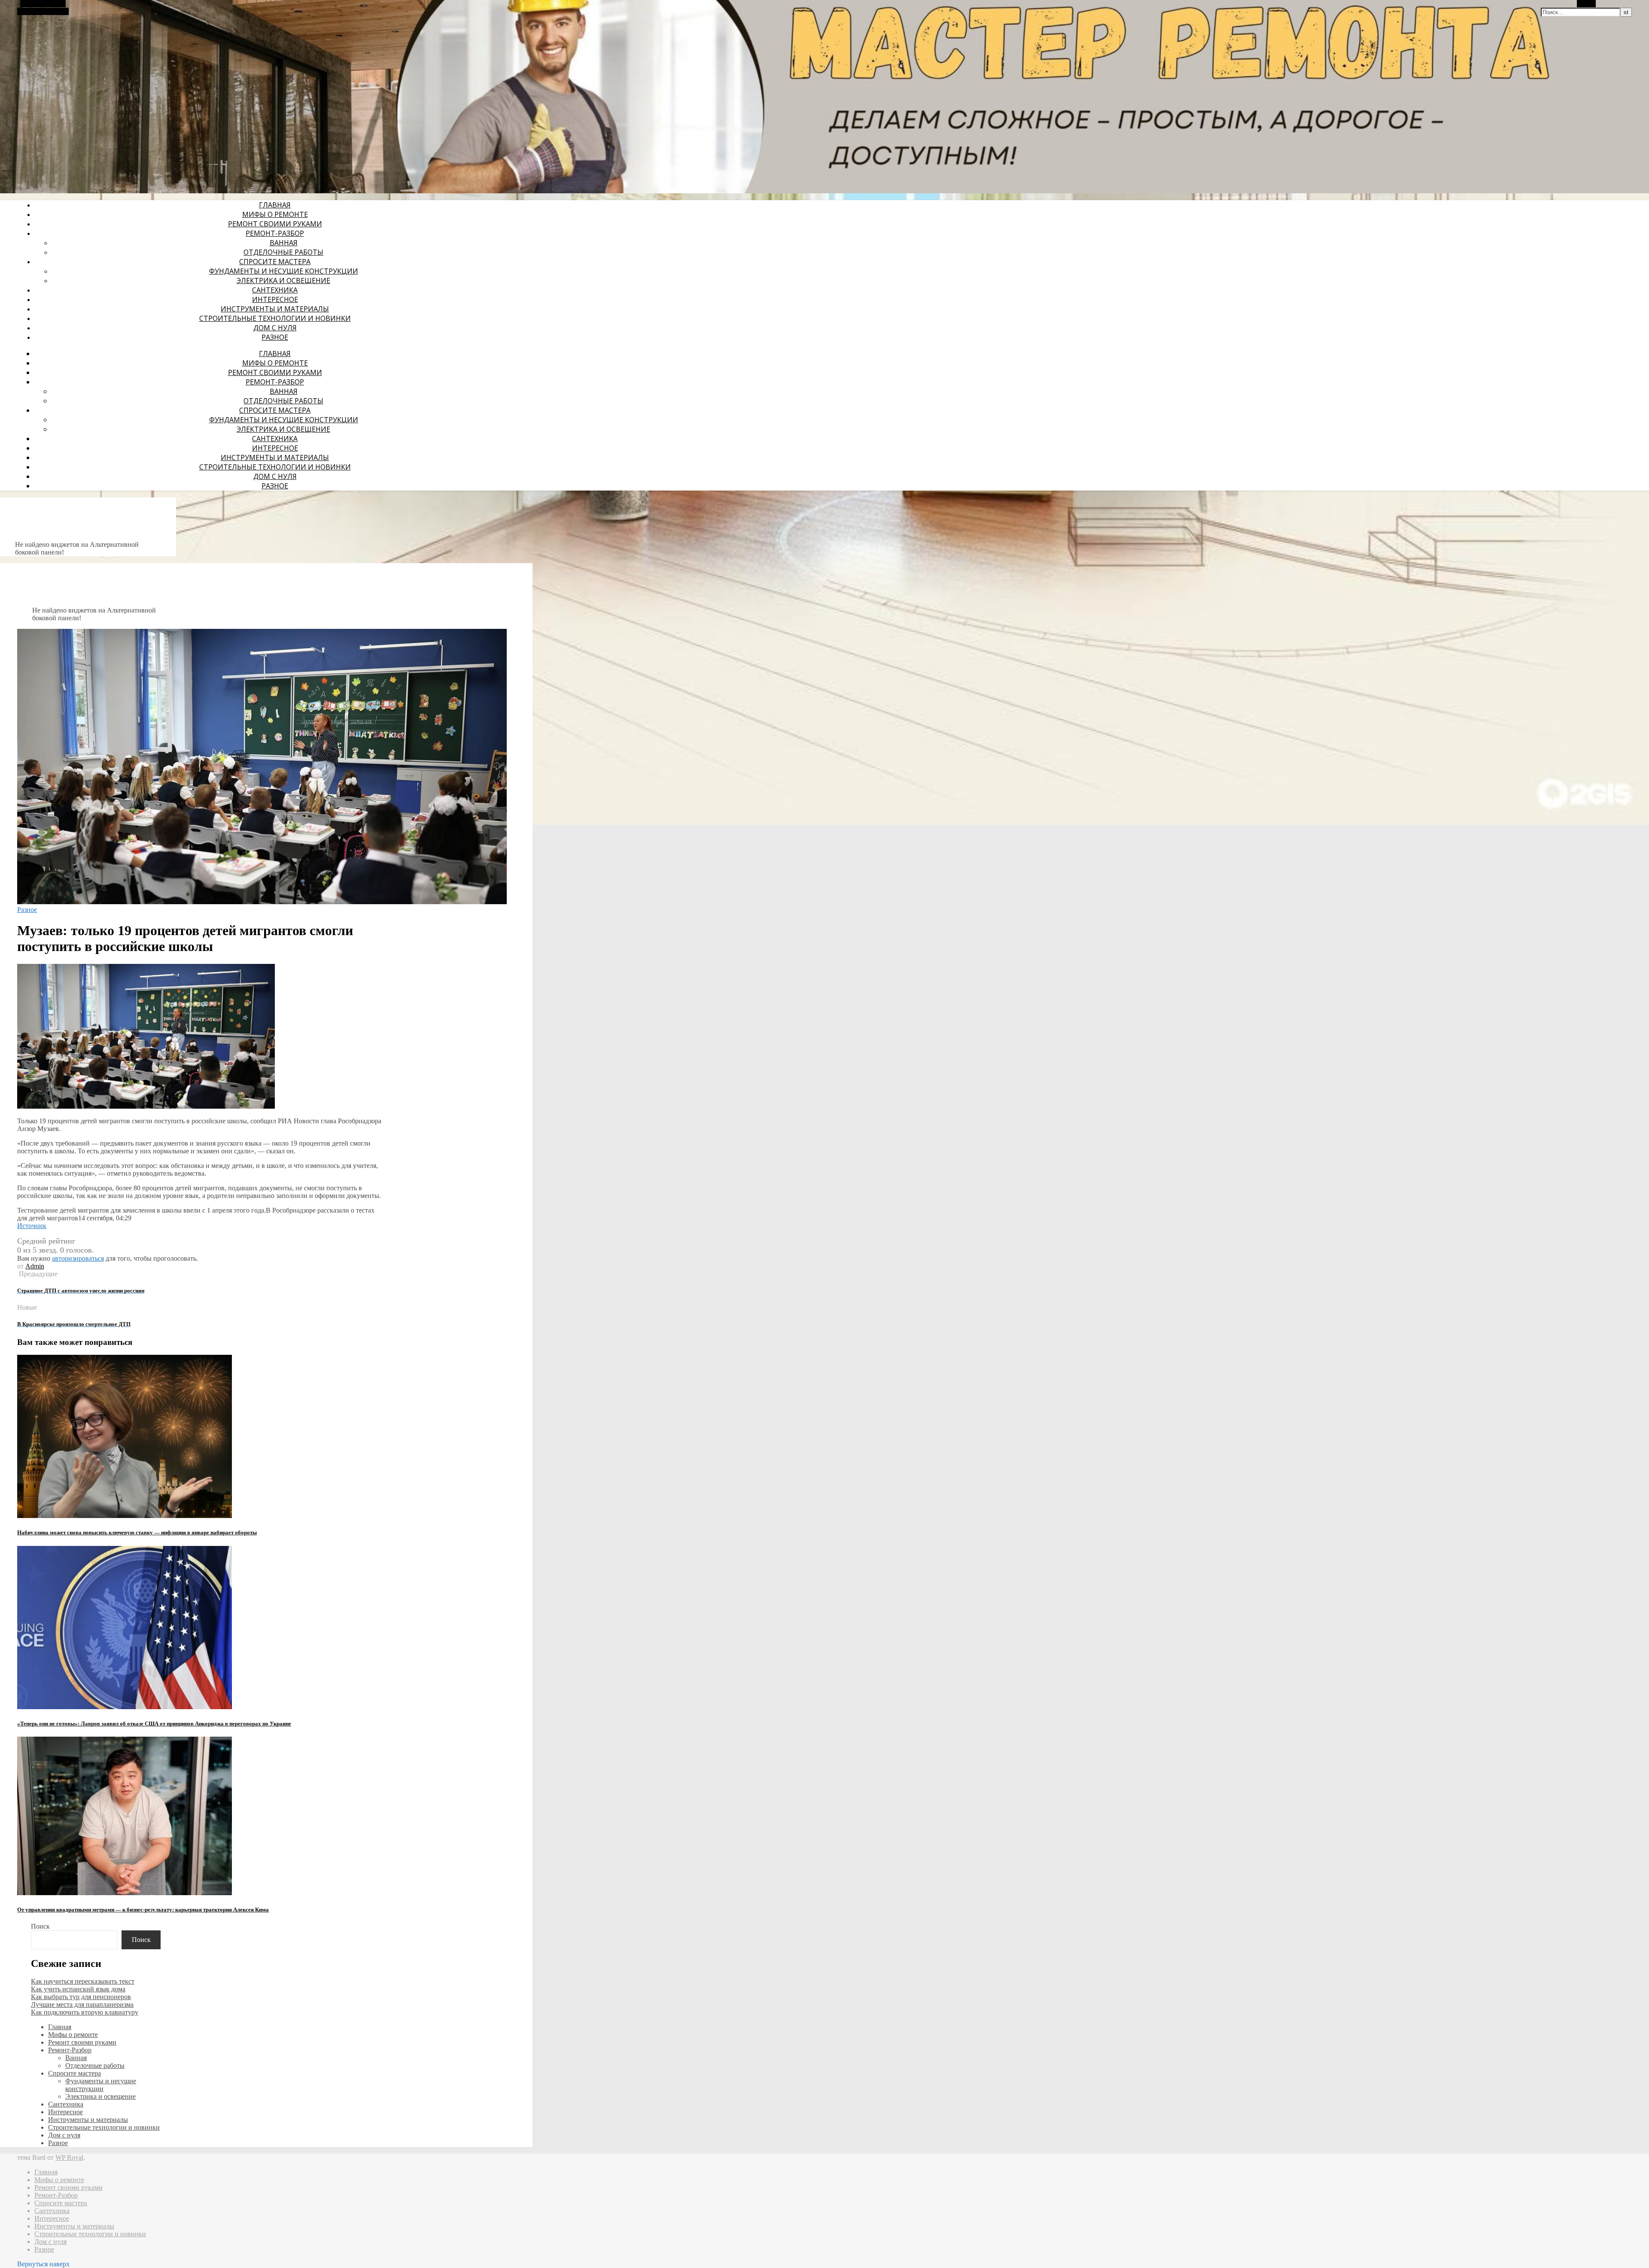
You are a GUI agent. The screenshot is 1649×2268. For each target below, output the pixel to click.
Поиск (40, 1926)
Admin (35, 1266)
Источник (32, 1226)
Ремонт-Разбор (275, 233)
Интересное (275, 299)
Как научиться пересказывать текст (83, 1981)
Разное (275, 337)
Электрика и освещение (283, 280)
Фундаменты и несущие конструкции (284, 271)
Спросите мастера (275, 262)
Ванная (284, 243)
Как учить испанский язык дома (78, 1989)
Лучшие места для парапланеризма (82, 2004)
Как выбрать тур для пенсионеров (81, 1997)
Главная (275, 205)
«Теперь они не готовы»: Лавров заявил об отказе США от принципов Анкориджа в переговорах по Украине (154, 1724)
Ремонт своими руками (275, 224)
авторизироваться (78, 1258)
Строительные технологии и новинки (275, 318)
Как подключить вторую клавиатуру (85, 2012)
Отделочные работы (283, 252)
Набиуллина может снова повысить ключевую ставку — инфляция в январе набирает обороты (137, 1532)
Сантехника (275, 290)
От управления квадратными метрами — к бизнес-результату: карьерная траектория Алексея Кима (143, 1910)
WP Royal (69, 2157)
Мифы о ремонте (275, 214)
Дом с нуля (275, 328)
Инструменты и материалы (275, 309)
